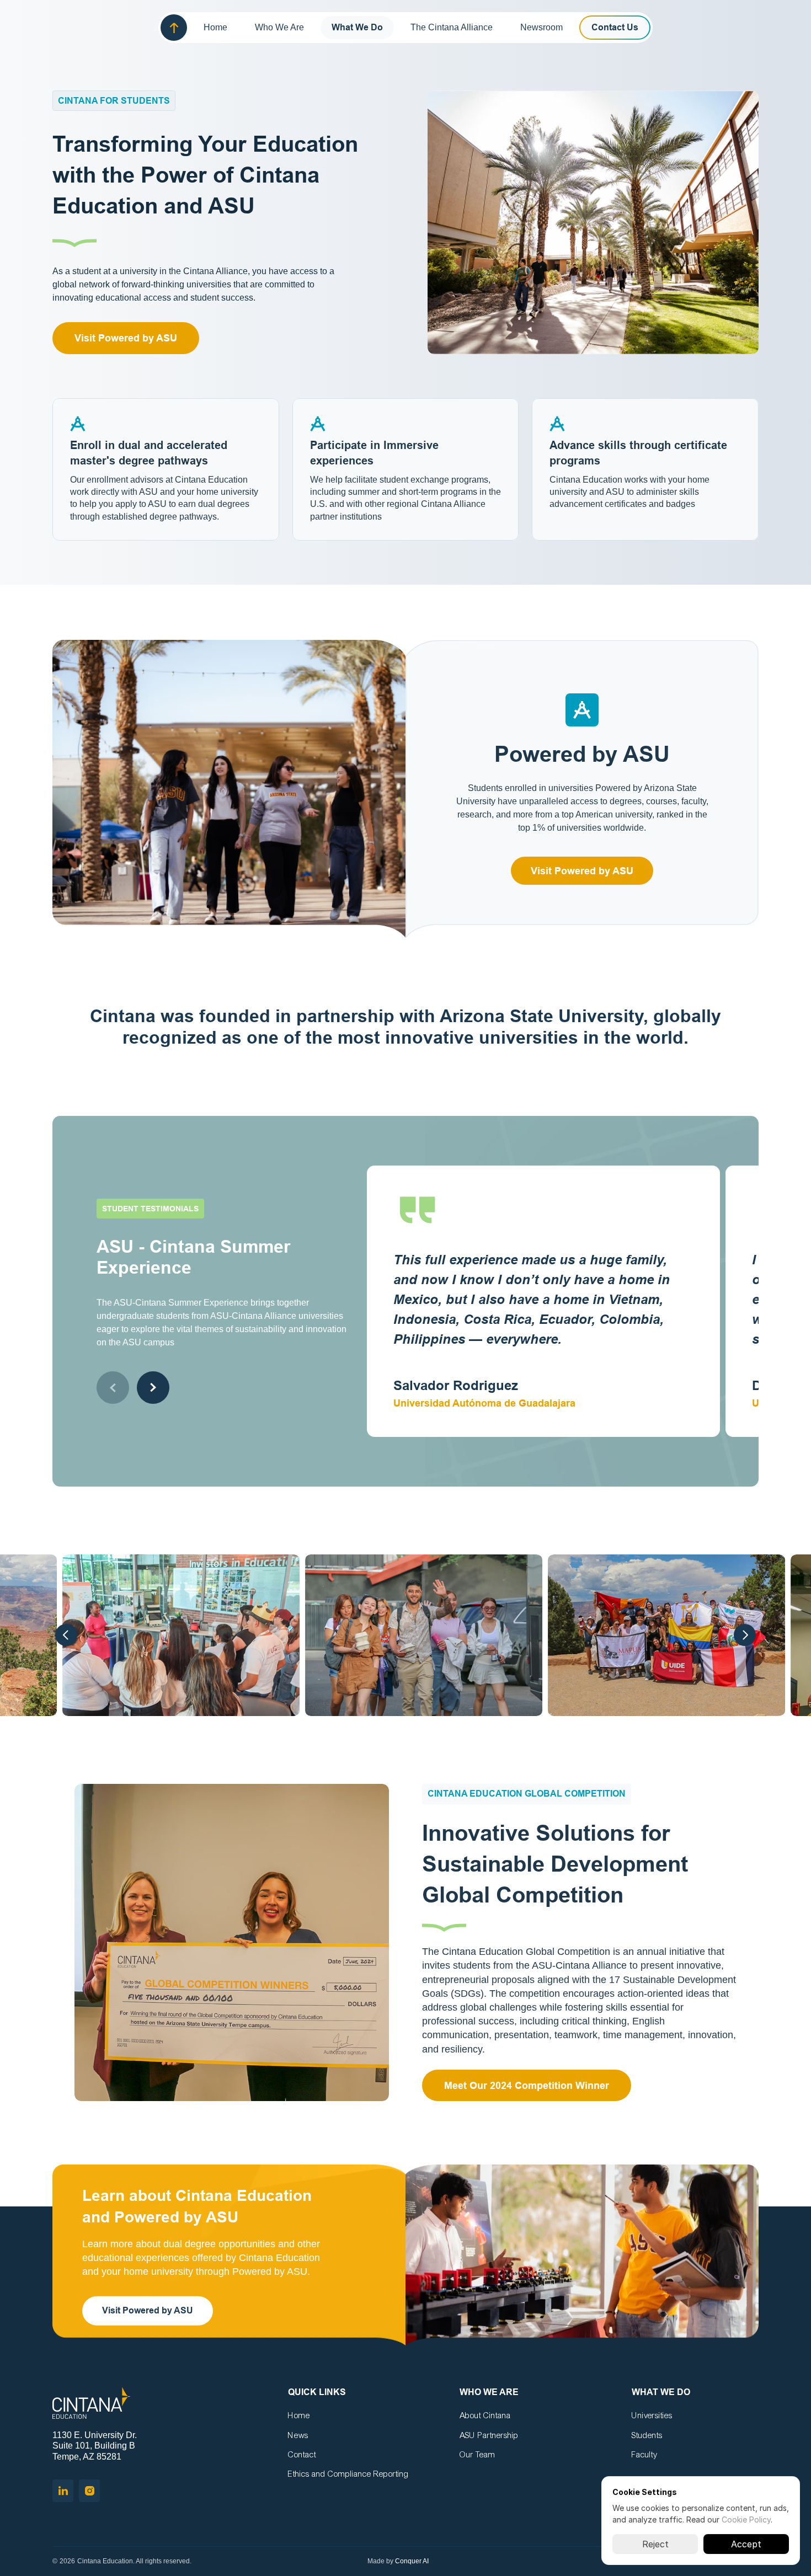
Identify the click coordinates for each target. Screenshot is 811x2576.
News (298, 2435)
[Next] (745, 1635)
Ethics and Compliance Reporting (348, 2474)
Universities (652, 2415)
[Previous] (66, 1635)
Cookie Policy (746, 2519)
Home (299, 2415)
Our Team (477, 2455)
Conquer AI (412, 2561)
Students (647, 2435)
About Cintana (485, 2415)
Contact (302, 2455)
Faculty (644, 2455)
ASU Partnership (489, 2435)
